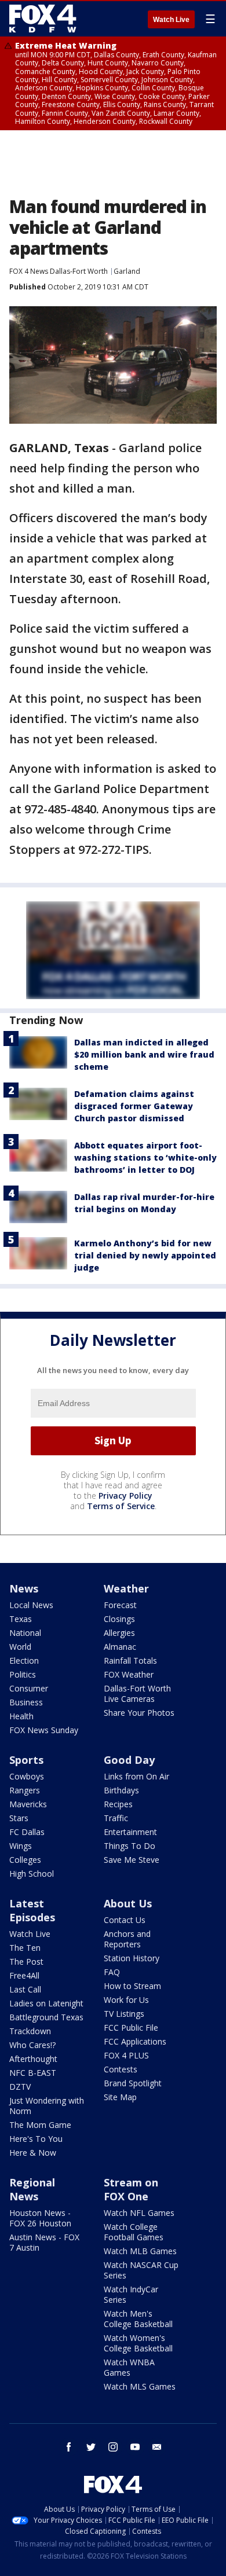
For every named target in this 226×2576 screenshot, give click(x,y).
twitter (91, 2447)
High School (32, 1874)
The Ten (25, 1948)
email (157, 2447)
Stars (19, 1818)
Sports (26, 1760)
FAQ (112, 1972)
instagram (113, 2447)
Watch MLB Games (140, 2251)
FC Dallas (27, 1832)
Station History (132, 1958)
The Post (26, 1962)
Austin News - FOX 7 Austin (44, 2242)
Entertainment (130, 1832)
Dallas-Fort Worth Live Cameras (137, 1694)
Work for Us (126, 2000)
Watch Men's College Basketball (138, 2319)
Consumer (29, 1688)
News (24, 1588)
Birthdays (121, 1790)
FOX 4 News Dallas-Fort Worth (59, 271)
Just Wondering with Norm (47, 2106)
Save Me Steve (132, 1860)
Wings (21, 1846)
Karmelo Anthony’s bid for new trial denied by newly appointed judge (145, 1255)
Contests (121, 2069)
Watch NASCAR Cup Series (141, 2270)
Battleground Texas (46, 2017)
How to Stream (132, 1986)
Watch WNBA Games (129, 2367)
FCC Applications (135, 2041)
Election (24, 1661)
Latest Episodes (32, 1910)
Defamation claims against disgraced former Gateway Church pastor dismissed (134, 1106)
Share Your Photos (139, 1713)
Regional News (32, 2189)
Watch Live (171, 20)
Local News (31, 1605)
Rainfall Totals (130, 1661)
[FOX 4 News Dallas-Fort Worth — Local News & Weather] (43, 19)
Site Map (120, 2097)
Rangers (25, 1790)
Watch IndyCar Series (131, 2294)
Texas (21, 1619)
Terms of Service (121, 1506)
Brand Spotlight (133, 2083)
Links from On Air (136, 1776)
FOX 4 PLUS (126, 2055)
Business (26, 1702)
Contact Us (125, 1920)
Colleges (25, 1860)
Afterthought (33, 2059)
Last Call (25, 1989)
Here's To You (36, 2139)
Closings (119, 1619)
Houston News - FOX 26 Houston (40, 2218)
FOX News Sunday (44, 1730)
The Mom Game (40, 2125)
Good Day (129, 1760)
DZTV (20, 2087)
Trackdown (30, 2031)
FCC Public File (131, 2028)
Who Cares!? (32, 2045)
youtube (135, 2447)
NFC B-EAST (33, 2073)
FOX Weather (129, 1674)
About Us (128, 1903)
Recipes (118, 1804)
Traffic (116, 1818)
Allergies (119, 1633)
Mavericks (28, 1804)
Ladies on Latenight (46, 2003)
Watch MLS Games (140, 2386)
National (25, 1633)
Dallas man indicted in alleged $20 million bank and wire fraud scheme (144, 1054)
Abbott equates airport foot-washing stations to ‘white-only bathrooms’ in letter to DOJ (145, 1157)
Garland (127, 271)
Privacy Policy (125, 1496)
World (20, 1647)
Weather (126, 1588)
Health (21, 1716)
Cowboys (27, 1776)
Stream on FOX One (131, 2189)
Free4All (24, 1975)
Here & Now (33, 2153)
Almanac (120, 1647)
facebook (69, 2447)
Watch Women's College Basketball (138, 2343)
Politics (23, 1674)
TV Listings (124, 2014)
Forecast (120, 1605)
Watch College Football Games (134, 2232)
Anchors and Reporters (127, 1939)
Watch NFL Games (139, 2213)
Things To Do (130, 1846)
